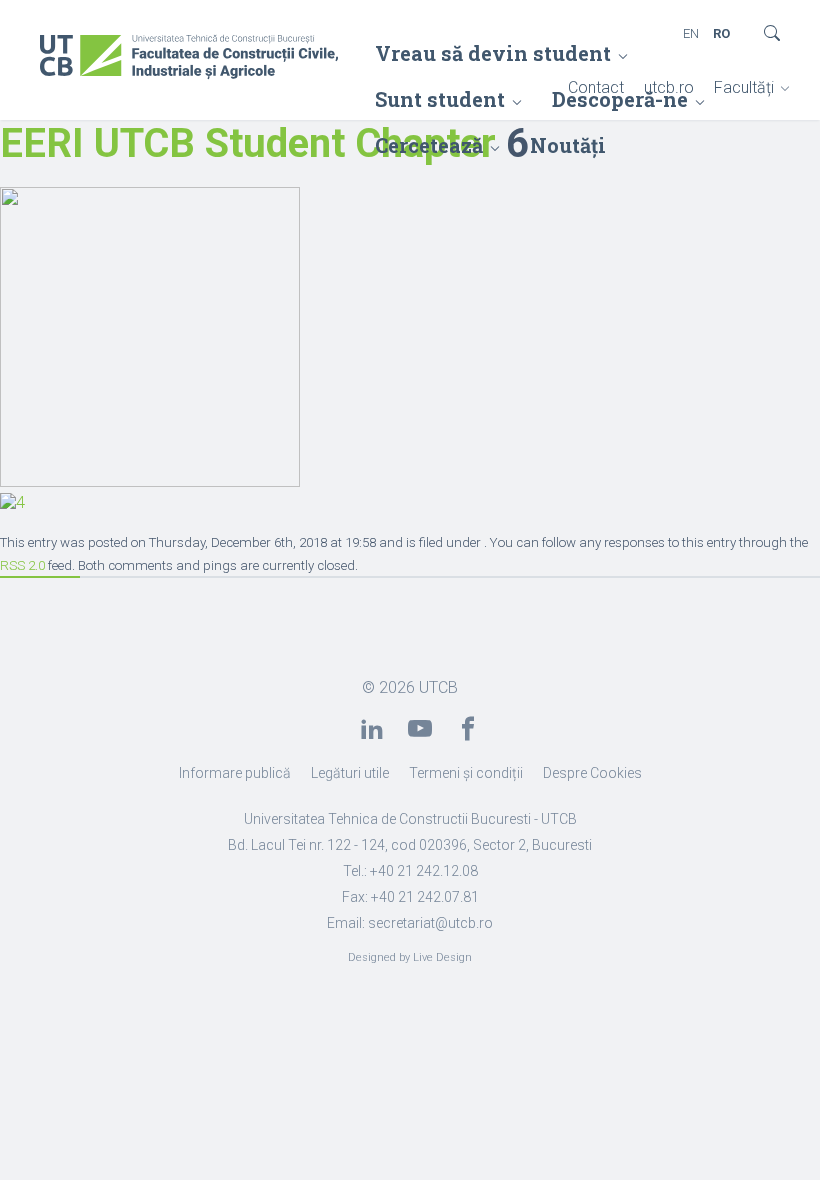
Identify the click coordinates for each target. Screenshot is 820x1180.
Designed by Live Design (410, 957)
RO (721, 33)
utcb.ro (669, 87)
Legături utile (350, 773)
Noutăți (568, 145)
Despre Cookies (592, 773)
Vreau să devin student (493, 53)
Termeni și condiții (466, 773)
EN (691, 33)
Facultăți (744, 87)
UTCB (438, 687)
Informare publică (235, 773)
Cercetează (429, 145)
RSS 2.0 (22, 565)
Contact (596, 87)
